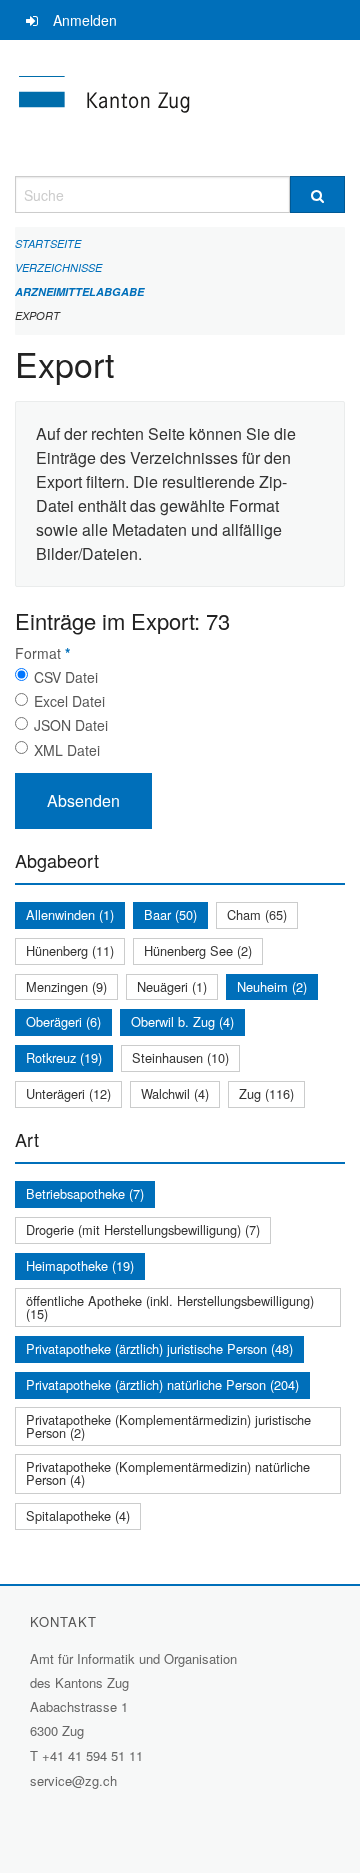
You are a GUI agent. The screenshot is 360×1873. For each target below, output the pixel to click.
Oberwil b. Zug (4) (182, 1021)
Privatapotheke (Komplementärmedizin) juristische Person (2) (168, 1426)
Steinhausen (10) (180, 1057)
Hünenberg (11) (70, 950)
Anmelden (85, 20)
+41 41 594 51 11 (92, 1755)
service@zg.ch (73, 1780)
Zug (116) (266, 1093)
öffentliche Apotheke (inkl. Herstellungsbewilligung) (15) (170, 1307)
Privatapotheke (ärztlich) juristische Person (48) (159, 1348)
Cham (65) (257, 914)
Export (37, 315)
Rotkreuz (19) (64, 1057)
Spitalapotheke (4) (78, 1515)
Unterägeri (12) (68, 1093)
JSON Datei (71, 725)
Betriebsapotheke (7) (85, 1193)
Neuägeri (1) (172, 986)
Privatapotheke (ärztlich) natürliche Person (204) (162, 1384)
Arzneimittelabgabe (79, 291)
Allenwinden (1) (70, 914)
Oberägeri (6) (63, 1021)
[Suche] (317, 194)
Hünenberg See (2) (198, 950)
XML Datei (67, 750)
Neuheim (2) (272, 986)
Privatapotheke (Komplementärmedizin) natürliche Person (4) (168, 1473)
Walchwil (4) (175, 1093)
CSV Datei (66, 677)
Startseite (48, 243)
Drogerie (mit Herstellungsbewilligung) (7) (143, 1229)
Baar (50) (170, 914)
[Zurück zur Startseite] (180, 108)
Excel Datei (69, 701)
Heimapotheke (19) (80, 1265)
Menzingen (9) (66, 986)
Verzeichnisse (58, 267)
